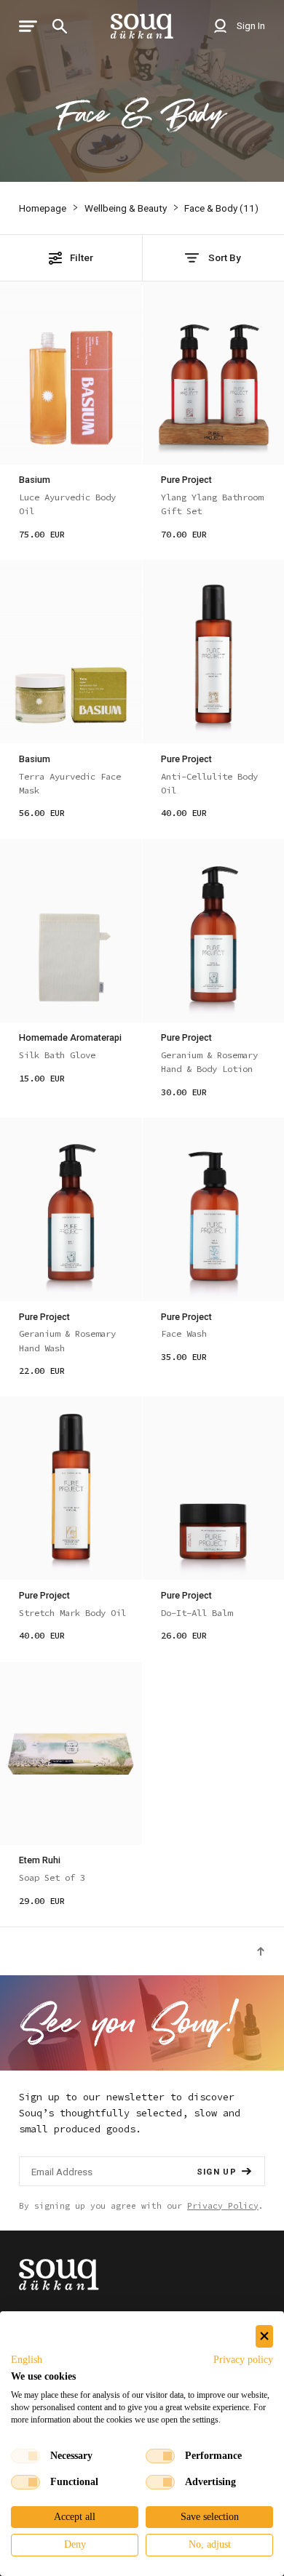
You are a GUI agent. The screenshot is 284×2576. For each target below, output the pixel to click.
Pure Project (186, 480)
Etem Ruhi (40, 1860)
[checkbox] (25, 2456)
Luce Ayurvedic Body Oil (67, 504)
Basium (35, 480)
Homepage (43, 208)
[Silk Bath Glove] (71, 931)
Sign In (250, 25)
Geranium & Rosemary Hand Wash (67, 1340)
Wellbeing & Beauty (126, 208)
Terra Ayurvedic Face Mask (70, 783)
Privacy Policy (223, 2206)
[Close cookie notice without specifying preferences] (264, 2336)
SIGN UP (217, 2172)
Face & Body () (221, 208)
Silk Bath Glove (57, 1055)
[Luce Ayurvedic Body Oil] (71, 373)
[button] (27, 2360)
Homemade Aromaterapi (70, 1037)
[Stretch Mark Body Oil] (71, 1488)
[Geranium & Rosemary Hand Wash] (71, 1209)
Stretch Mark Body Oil (72, 1613)
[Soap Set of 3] (71, 1753)
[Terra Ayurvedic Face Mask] (71, 652)
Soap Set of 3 (52, 1877)
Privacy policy (243, 2360)
